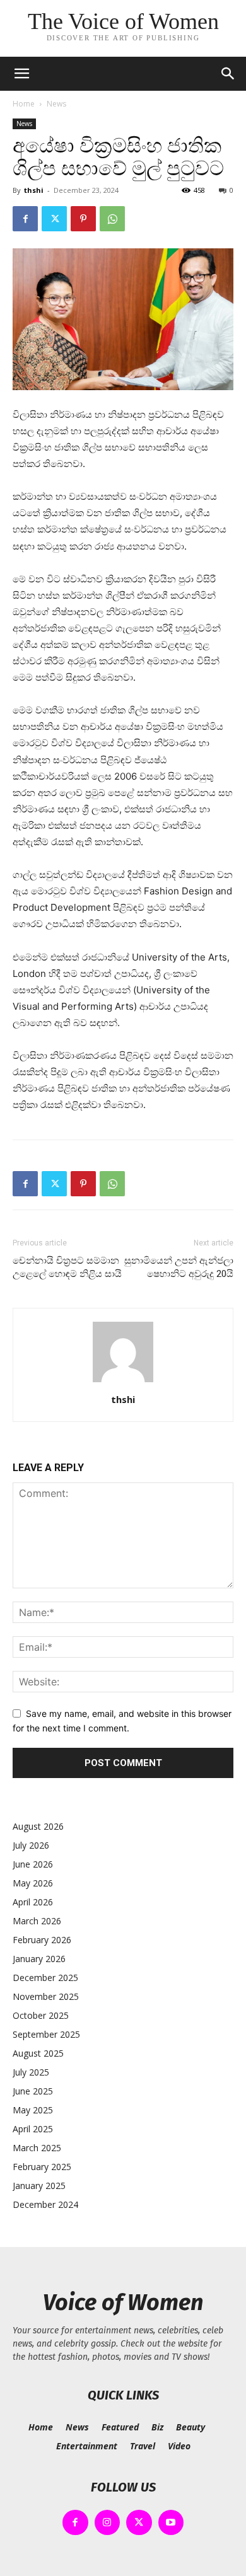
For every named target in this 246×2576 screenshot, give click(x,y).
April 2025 (33, 2129)
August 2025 (38, 2053)
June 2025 (33, 2091)
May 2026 (33, 1883)
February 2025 (42, 2167)
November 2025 (46, 1996)
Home (24, 104)
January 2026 (39, 1959)
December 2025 (45, 1978)
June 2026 (33, 1864)
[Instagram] (108, 2523)
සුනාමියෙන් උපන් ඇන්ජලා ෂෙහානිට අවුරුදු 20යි (179, 1267)
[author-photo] (123, 1382)
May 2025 (33, 2110)
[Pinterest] (83, 219)
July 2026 (31, 1845)
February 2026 (42, 1940)
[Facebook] (25, 219)
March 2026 (37, 1921)
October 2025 (41, 2015)
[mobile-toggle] (21, 74)
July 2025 (31, 2072)
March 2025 (37, 2148)
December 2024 (45, 2204)
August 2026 (38, 1826)
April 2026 (33, 1902)
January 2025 (39, 2186)
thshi (34, 190)
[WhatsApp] (112, 219)
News (56, 104)
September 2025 (46, 2034)
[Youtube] (171, 2523)
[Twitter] (54, 219)
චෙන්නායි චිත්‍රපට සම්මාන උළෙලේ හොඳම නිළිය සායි (67, 1267)
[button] (228, 74)
